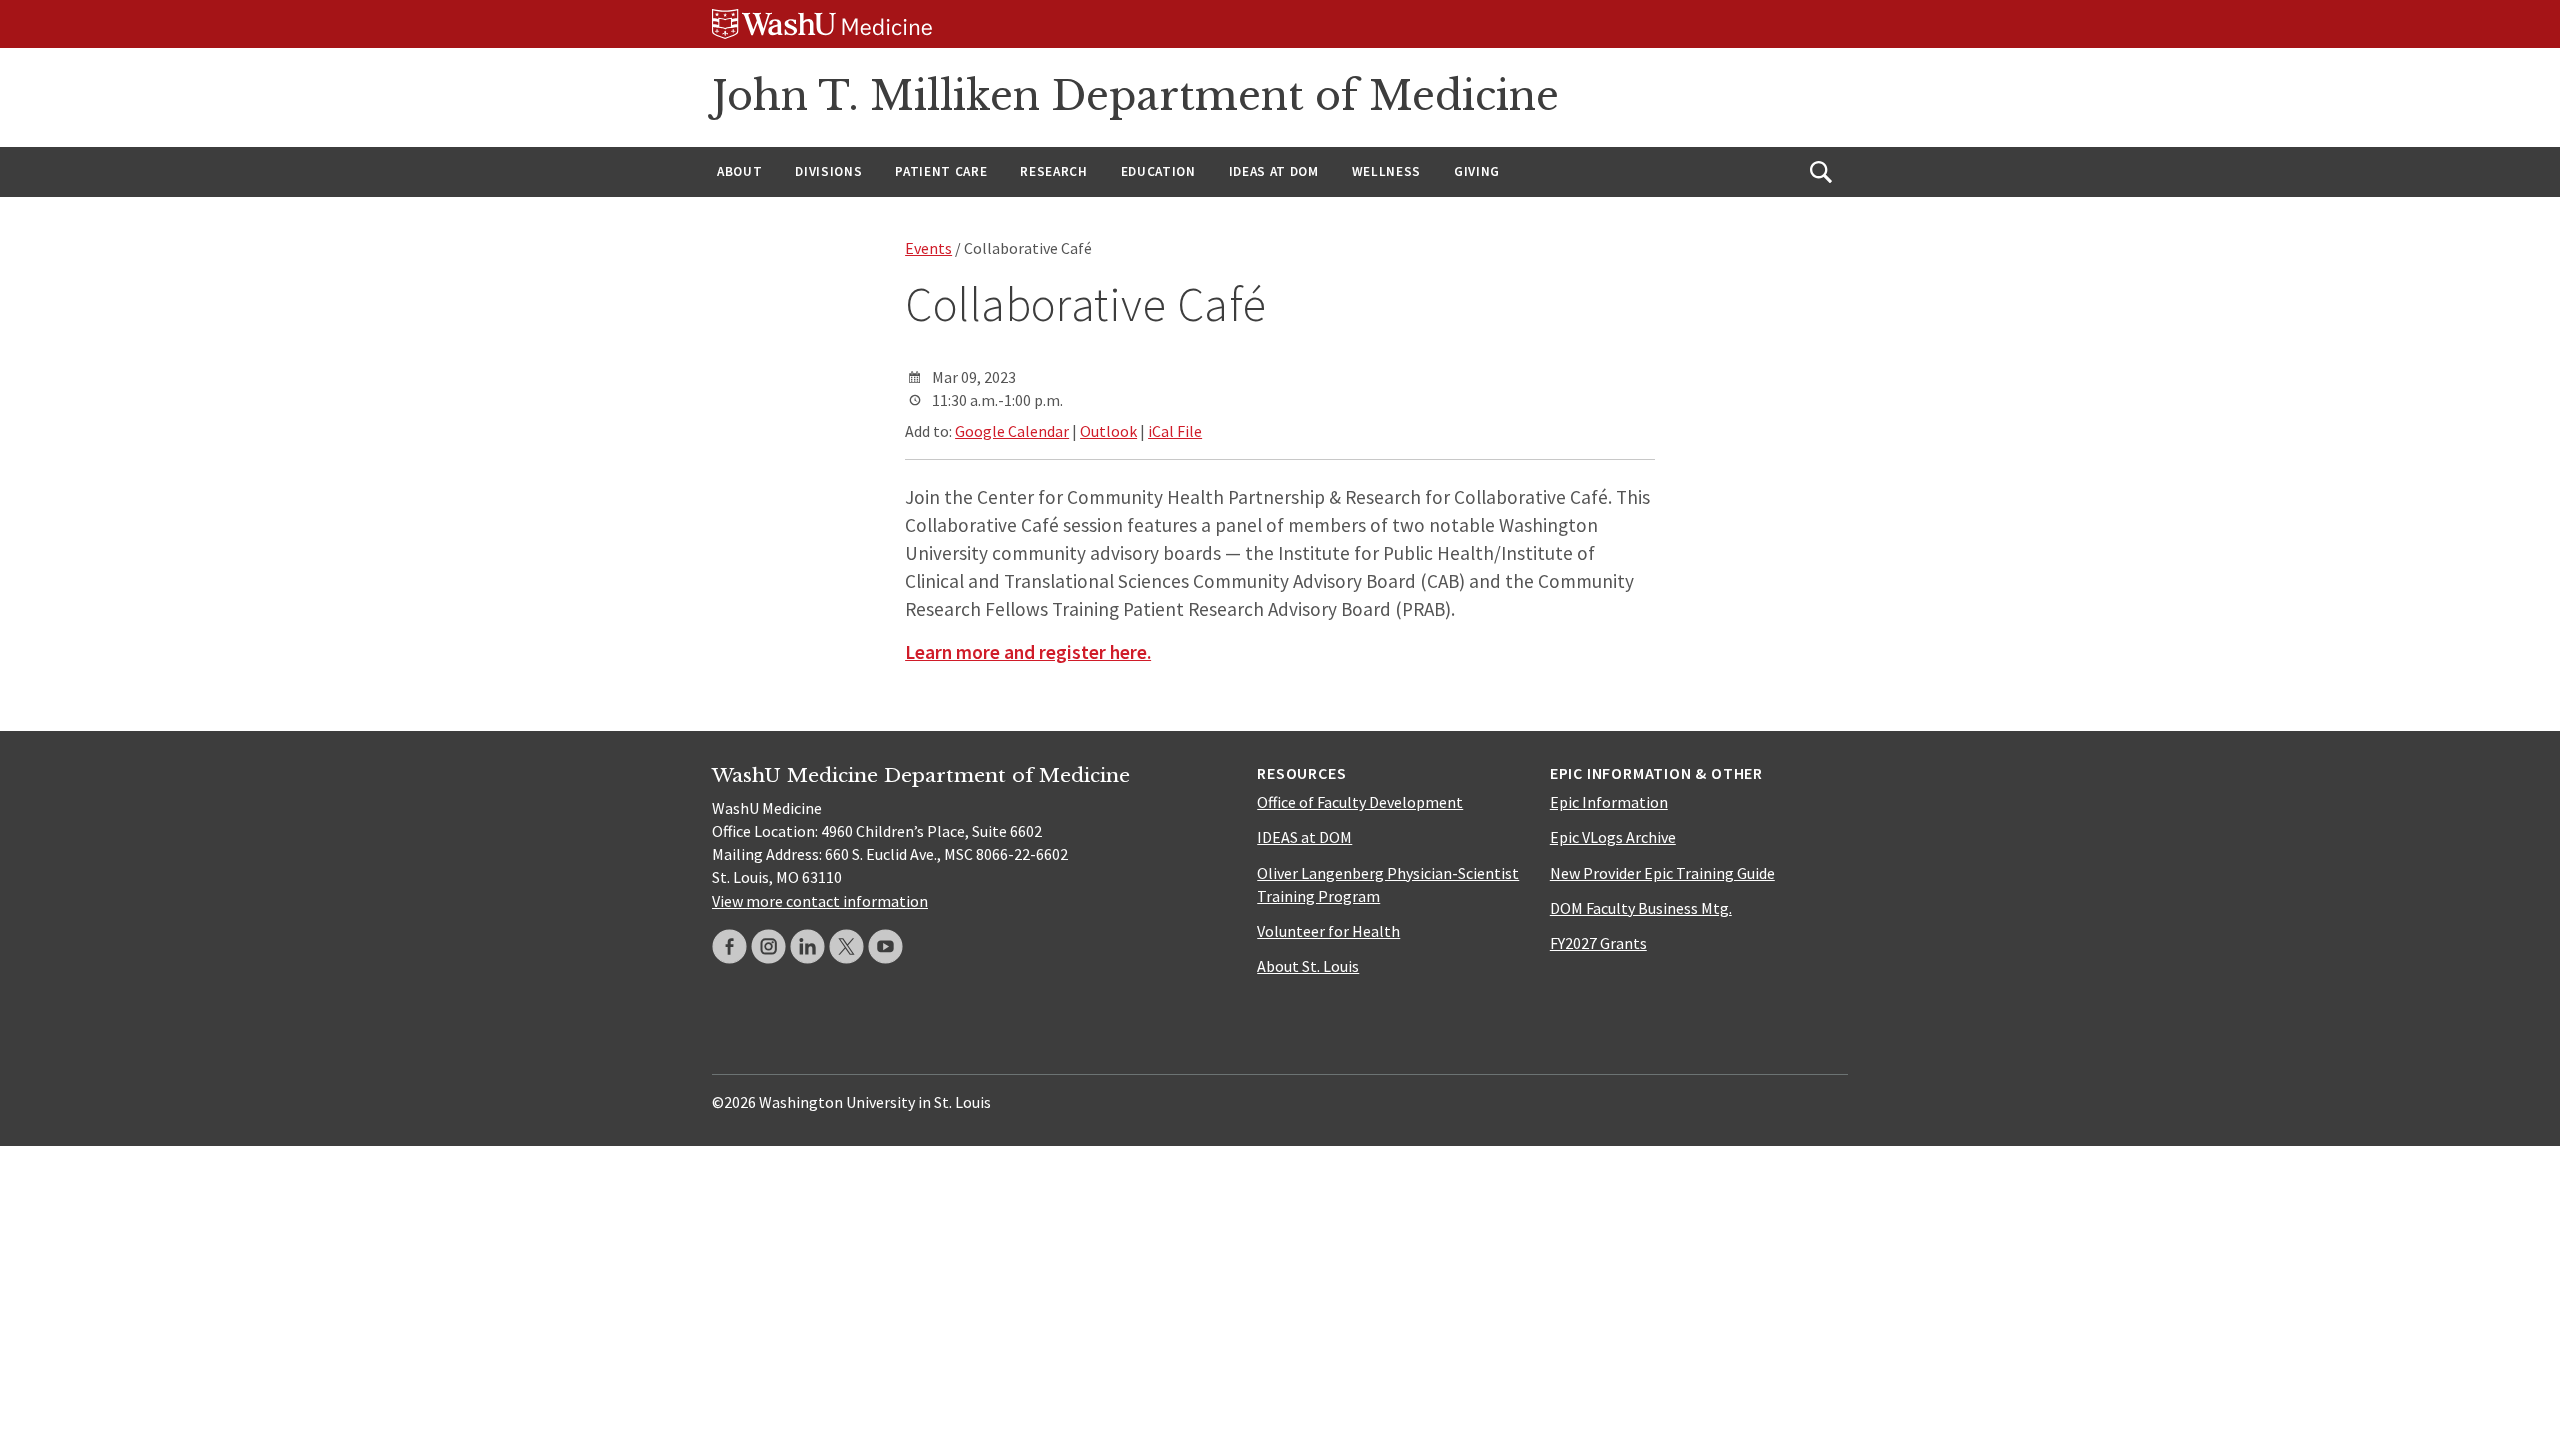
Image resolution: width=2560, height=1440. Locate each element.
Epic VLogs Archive (1613, 837)
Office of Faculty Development (1360, 802)
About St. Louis (1308, 966)
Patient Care (941, 171)
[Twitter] (846, 946)
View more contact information (820, 901)
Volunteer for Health (1328, 931)
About (739, 171)
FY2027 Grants (1598, 943)
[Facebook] (729, 946)
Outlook (1108, 431)
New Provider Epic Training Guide (1662, 873)
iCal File (1175, 431)
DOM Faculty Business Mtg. (1641, 908)
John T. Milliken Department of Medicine (1135, 96)
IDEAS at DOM (1274, 171)
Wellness (1386, 171)
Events (928, 248)
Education (1158, 171)
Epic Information (1609, 802)
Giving (1477, 171)
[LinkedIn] (807, 946)
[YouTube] (885, 946)
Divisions (828, 171)
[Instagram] (768, 946)
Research (1053, 171)
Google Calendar (1012, 431)
